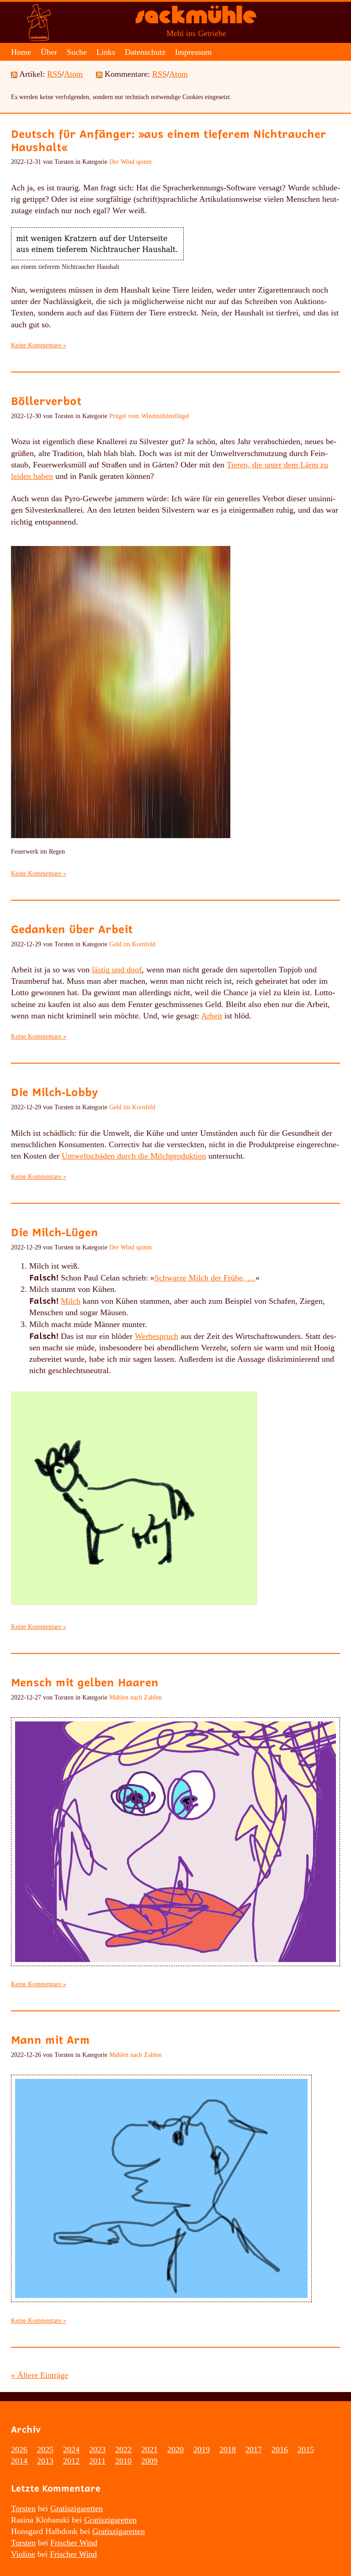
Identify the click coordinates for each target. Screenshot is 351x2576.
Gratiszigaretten (77, 2508)
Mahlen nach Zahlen (136, 1697)
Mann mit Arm (50, 2039)
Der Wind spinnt (130, 162)
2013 (45, 2461)
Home (21, 52)
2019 (202, 2450)
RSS (54, 74)
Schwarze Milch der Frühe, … (205, 1278)
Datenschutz (145, 52)
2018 (228, 2450)
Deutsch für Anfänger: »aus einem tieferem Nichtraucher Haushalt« (169, 140)
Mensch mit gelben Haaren (85, 1682)
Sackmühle (196, 18)
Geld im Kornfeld (132, 944)
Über (49, 52)
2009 (149, 2461)
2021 (149, 2450)
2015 (306, 2450)
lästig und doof (117, 970)
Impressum (193, 52)
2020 (175, 2450)
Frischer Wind (74, 2543)
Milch (71, 1301)
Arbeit (212, 1016)
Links (106, 52)
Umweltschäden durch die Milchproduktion (134, 1156)
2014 (19, 2461)
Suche (77, 52)
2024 (71, 2450)
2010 (123, 2461)
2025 (45, 2450)
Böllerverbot (46, 401)
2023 (97, 2450)
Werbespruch (157, 1336)
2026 (19, 2450)
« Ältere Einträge (40, 2375)
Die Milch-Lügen (55, 1232)
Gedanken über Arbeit (72, 929)
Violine (23, 2554)
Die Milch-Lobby (54, 1092)
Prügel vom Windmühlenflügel (149, 416)
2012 (71, 2461)
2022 (123, 2450)
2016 (280, 2450)
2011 (97, 2461)
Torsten (23, 2508)
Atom (73, 74)
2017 (254, 2450)
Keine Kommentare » (39, 345)
